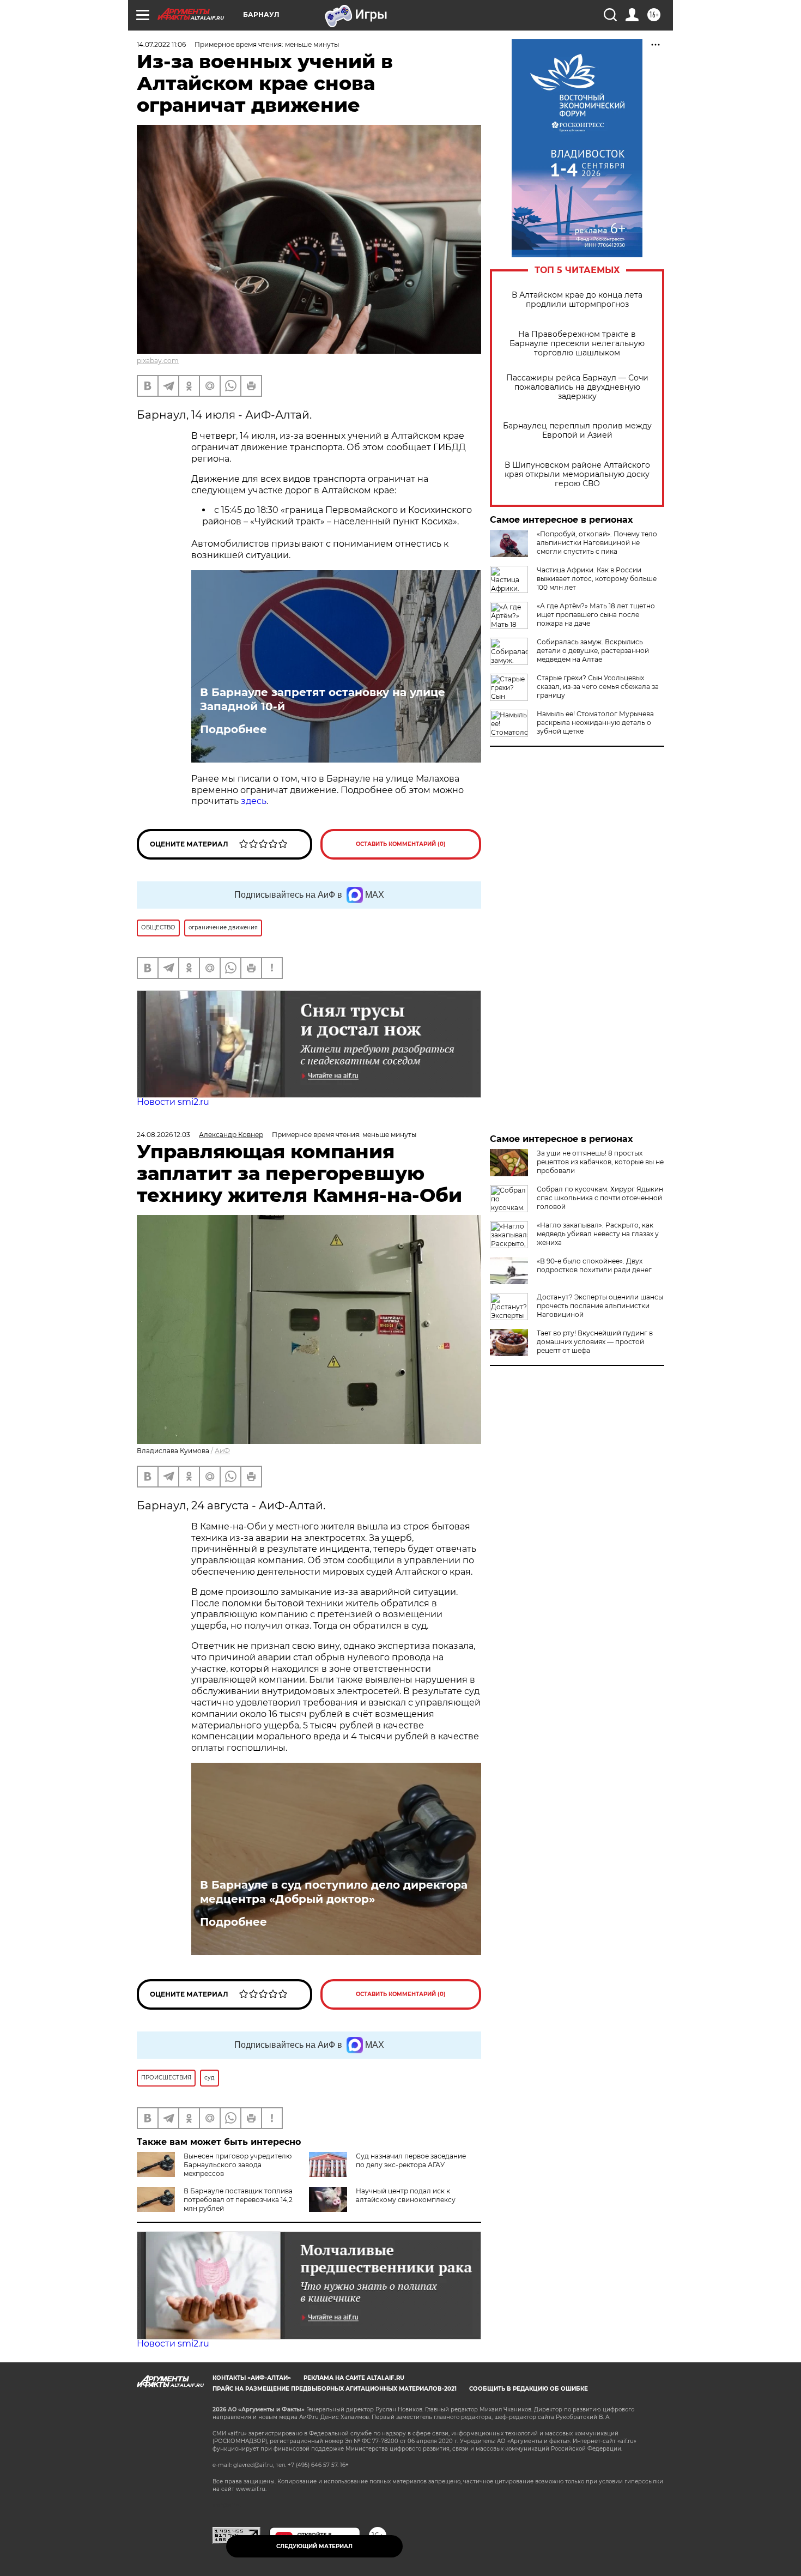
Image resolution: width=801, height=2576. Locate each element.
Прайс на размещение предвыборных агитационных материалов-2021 (335, 2389)
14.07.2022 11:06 (161, 44)
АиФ (222, 1451)
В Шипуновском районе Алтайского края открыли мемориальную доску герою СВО (577, 474)
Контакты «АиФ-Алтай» (252, 2378)
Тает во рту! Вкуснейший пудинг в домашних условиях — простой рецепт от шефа (595, 1342)
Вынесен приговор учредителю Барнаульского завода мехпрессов (238, 2165)
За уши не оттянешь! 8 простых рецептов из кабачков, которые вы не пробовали (600, 1162)
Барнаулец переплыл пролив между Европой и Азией (577, 431)
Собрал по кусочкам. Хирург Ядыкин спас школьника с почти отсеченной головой (600, 1198)
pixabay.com (158, 361)
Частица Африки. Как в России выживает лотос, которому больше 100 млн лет (597, 579)
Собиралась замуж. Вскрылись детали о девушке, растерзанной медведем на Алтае (593, 651)
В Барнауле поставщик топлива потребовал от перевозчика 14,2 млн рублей (238, 2200)
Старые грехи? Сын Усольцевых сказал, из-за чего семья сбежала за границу (598, 687)
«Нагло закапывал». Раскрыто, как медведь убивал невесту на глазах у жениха (598, 1234)
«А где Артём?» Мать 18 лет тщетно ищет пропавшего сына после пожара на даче (596, 615)
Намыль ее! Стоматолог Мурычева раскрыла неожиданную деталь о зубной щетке (595, 722)
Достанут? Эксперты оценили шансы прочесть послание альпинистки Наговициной (600, 1306)
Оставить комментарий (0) (401, 844)
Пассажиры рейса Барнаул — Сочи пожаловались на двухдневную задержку (577, 387)
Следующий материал (314, 2546)
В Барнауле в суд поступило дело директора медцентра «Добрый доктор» (334, 1892)
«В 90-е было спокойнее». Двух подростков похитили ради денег (594, 1265)
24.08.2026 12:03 (163, 1135)
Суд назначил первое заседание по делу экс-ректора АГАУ (411, 2160)
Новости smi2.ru (173, 1102)
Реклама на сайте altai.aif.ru (354, 2378)
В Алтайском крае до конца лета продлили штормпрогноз (577, 300)
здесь (254, 801)
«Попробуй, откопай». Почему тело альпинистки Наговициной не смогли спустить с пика (597, 543)
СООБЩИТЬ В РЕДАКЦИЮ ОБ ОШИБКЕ (529, 2389)
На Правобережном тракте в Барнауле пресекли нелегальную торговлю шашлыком (577, 344)
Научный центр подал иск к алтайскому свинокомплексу (406, 2195)
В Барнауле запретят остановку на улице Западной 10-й (323, 699)
